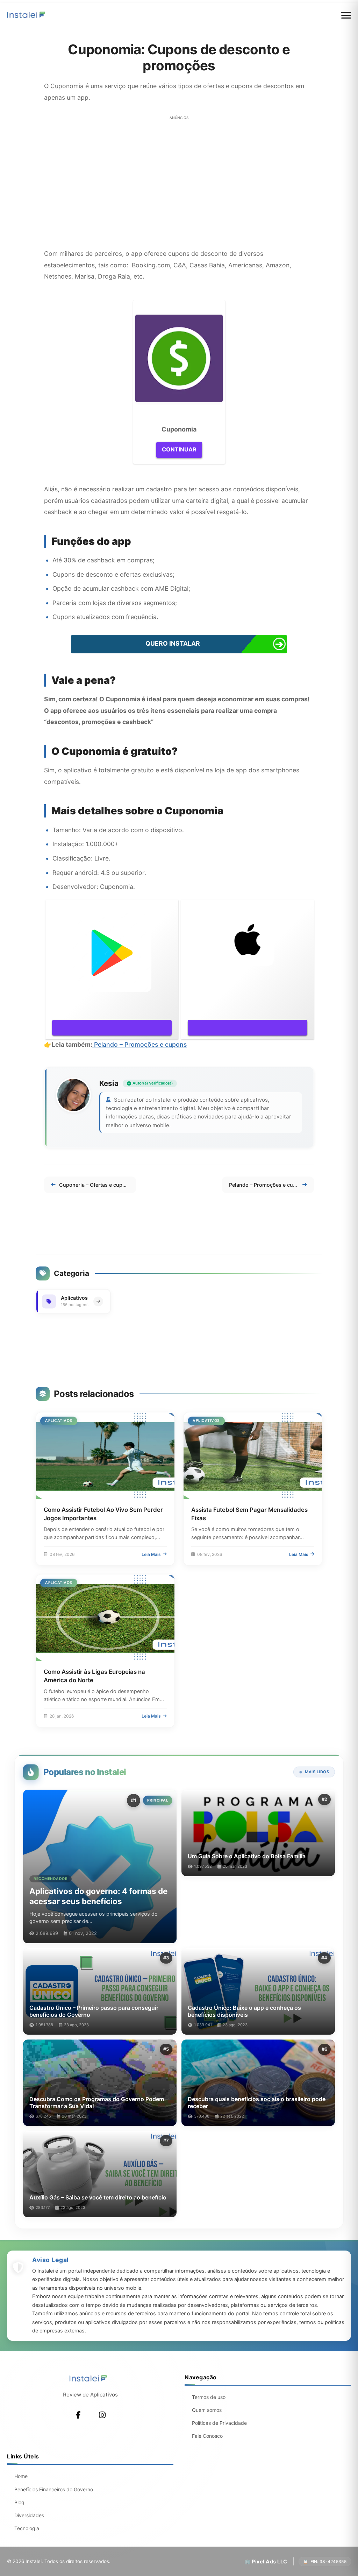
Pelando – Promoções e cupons (140, 1044)
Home (21, 2476)
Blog (19, 2502)
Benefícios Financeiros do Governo (54, 2489)
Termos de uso (209, 2397)
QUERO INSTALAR (173, 643)
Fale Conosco (207, 2436)
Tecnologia (27, 2528)
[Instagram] (102, 2415)
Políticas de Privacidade (219, 2423)
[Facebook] (78, 2415)
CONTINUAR (179, 449)
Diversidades (29, 2515)
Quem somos (207, 2410)
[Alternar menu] (346, 15)
